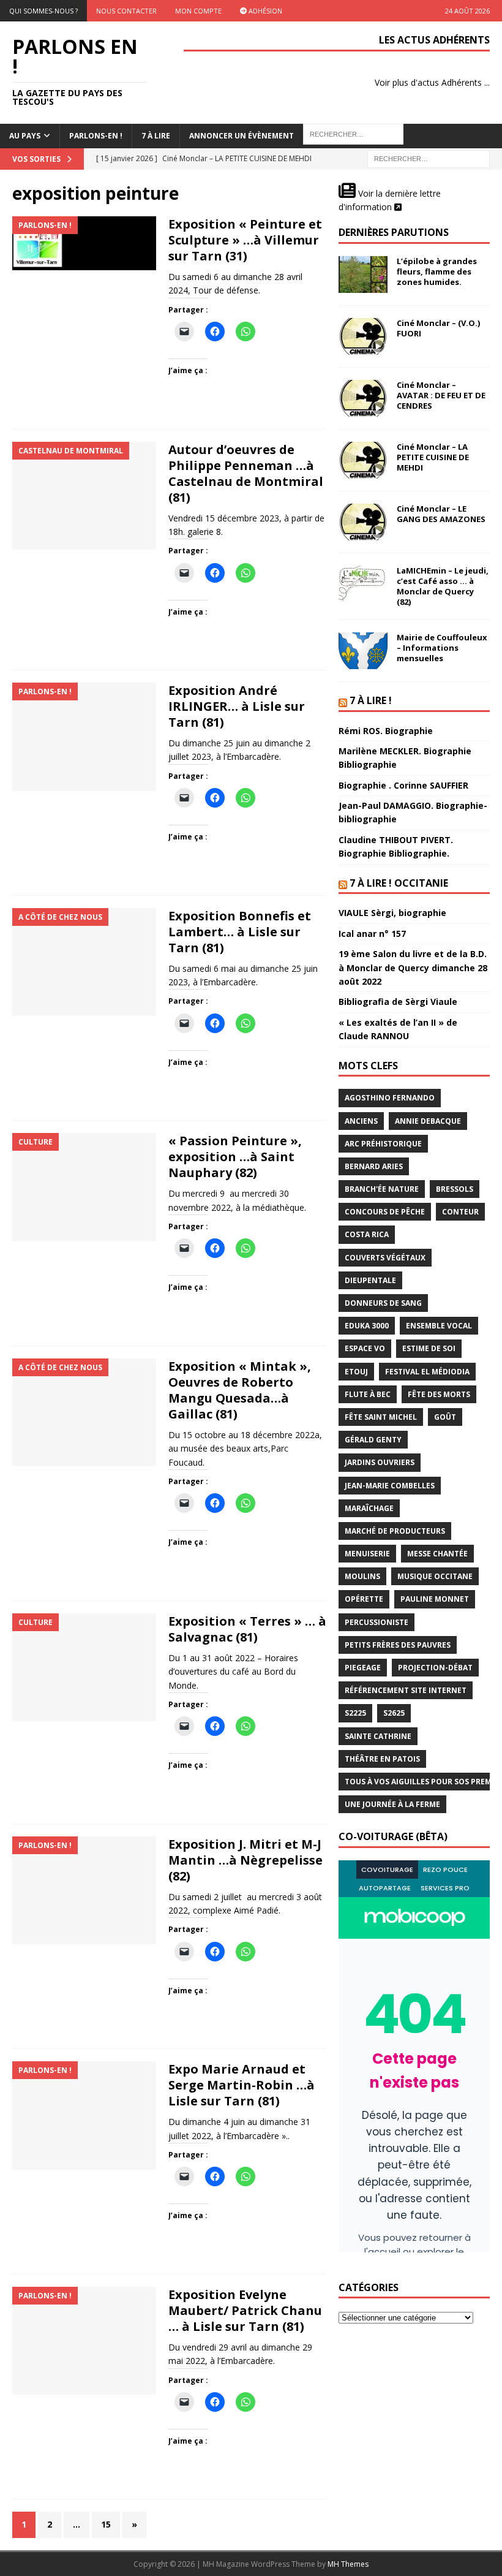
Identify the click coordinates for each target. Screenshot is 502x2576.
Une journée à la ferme (392, 1804)
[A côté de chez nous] (84, 962)
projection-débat (435, 1668)
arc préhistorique (383, 1144)
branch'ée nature (382, 1189)
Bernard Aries (374, 1166)
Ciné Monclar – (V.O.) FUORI (438, 328)
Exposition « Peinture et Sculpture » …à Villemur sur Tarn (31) (245, 240)
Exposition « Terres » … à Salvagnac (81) (247, 1629)
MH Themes (348, 2564)
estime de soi (429, 1348)
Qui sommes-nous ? (43, 11)
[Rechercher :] (429, 158)
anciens (361, 1121)
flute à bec (368, 1394)
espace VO (365, 1348)
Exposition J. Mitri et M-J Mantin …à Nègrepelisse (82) (245, 1860)
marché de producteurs (395, 1531)
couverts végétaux (385, 1258)
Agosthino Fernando (390, 1098)
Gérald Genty (373, 1440)
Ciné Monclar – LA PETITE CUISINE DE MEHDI (433, 457)
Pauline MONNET (435, 1599)
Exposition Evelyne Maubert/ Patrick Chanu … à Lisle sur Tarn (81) (245, 2310)
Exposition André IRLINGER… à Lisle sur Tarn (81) (237, 706)
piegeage (363, 1668)
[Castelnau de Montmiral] (84, 496)
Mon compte (198, 11)
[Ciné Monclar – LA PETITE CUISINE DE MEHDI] (363, 460)
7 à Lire (156, 136)
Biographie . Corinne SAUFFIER (403, 785)
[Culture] (84, 1187)
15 (106, 2524)
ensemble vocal (439, 1326)
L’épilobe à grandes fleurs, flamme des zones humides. (437, 271)
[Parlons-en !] (84, 243)
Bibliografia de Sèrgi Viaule (398, 1002)
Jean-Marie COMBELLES (390, 1486)
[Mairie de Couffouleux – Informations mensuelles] (363, 651)
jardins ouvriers (380, 1462)
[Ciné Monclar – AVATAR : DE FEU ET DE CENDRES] (363, 398)
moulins (362, 1576)
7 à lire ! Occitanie (399, 883)
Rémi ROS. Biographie (386, 731)
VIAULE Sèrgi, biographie (392, 913)
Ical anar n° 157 (372, 934)
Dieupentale (370, 1280)
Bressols (455, 1189)
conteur (460, 1212)
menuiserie (367, 1554)
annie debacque (428, 1121)
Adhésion (264, 11)
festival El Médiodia (427, 1372)
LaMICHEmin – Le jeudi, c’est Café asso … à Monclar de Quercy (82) (443, 586)
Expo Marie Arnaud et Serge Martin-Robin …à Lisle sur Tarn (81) (242, 2085)
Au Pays (25, 136)
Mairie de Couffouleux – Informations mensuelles (442, 648)
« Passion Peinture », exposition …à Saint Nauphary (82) (235, 1157)
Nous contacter (126, 11)
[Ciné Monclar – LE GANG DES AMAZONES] (363, 522)
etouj (356, 1372)
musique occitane (435, 1576)
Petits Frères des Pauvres (398, 1645)
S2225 (355, 1713)
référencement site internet (406, 1690)
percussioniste (376, 1622)
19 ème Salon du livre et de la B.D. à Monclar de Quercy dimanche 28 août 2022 (413, 968)
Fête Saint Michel (381, 1417)
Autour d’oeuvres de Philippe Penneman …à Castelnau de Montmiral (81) (246, 473)
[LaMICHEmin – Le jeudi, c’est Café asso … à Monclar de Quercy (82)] (363, 584)
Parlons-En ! (96, 136)
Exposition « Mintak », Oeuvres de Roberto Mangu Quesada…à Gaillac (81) (240, 1390)
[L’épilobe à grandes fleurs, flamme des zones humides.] (363, 275)
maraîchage (369, 1508)
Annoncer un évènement (242, 136)
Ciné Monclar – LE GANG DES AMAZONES (441, 514)
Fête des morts (439, 1394)
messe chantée (437, 1554)
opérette (364, 1599)
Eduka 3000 (367, 1326)
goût (445, 1417)
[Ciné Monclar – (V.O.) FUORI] (363, 336)
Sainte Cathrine (378, 1736)
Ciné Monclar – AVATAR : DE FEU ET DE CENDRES (441, 395)
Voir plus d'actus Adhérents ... (432, 82)
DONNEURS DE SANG (383, 1303)
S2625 (394, 1713)
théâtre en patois (382, 1759)
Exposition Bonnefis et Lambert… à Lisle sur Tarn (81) (240, 932)
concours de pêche (385, 1212)
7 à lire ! (371, 700)
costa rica (367, 1234)
